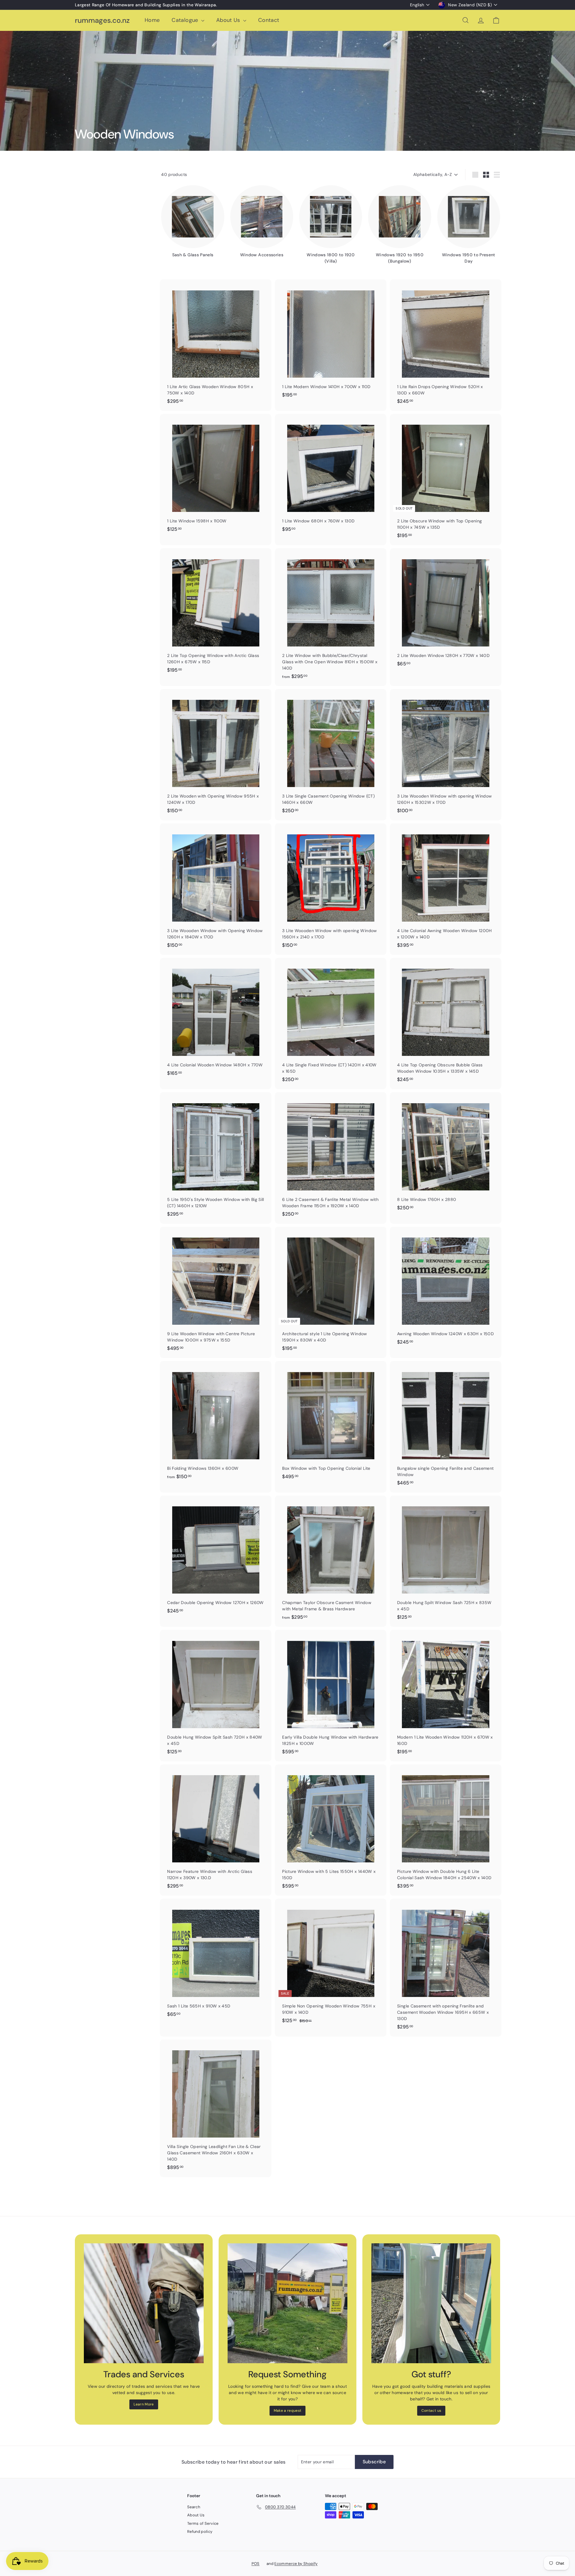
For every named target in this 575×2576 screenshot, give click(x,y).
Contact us (431, 2411)
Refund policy (200, 2531)
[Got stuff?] (431, 2303)
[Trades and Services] (144, 2303)
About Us (229, 20)
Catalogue (186, 20)
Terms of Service (203, 2523)
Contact (269, 20)
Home (152, 20)
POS (256, 2564)
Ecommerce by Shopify (296, 2564)
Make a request (288, 2411)
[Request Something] (287, 2303)
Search (194, 2507)
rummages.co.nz (102, 21)
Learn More (144, 2404)
